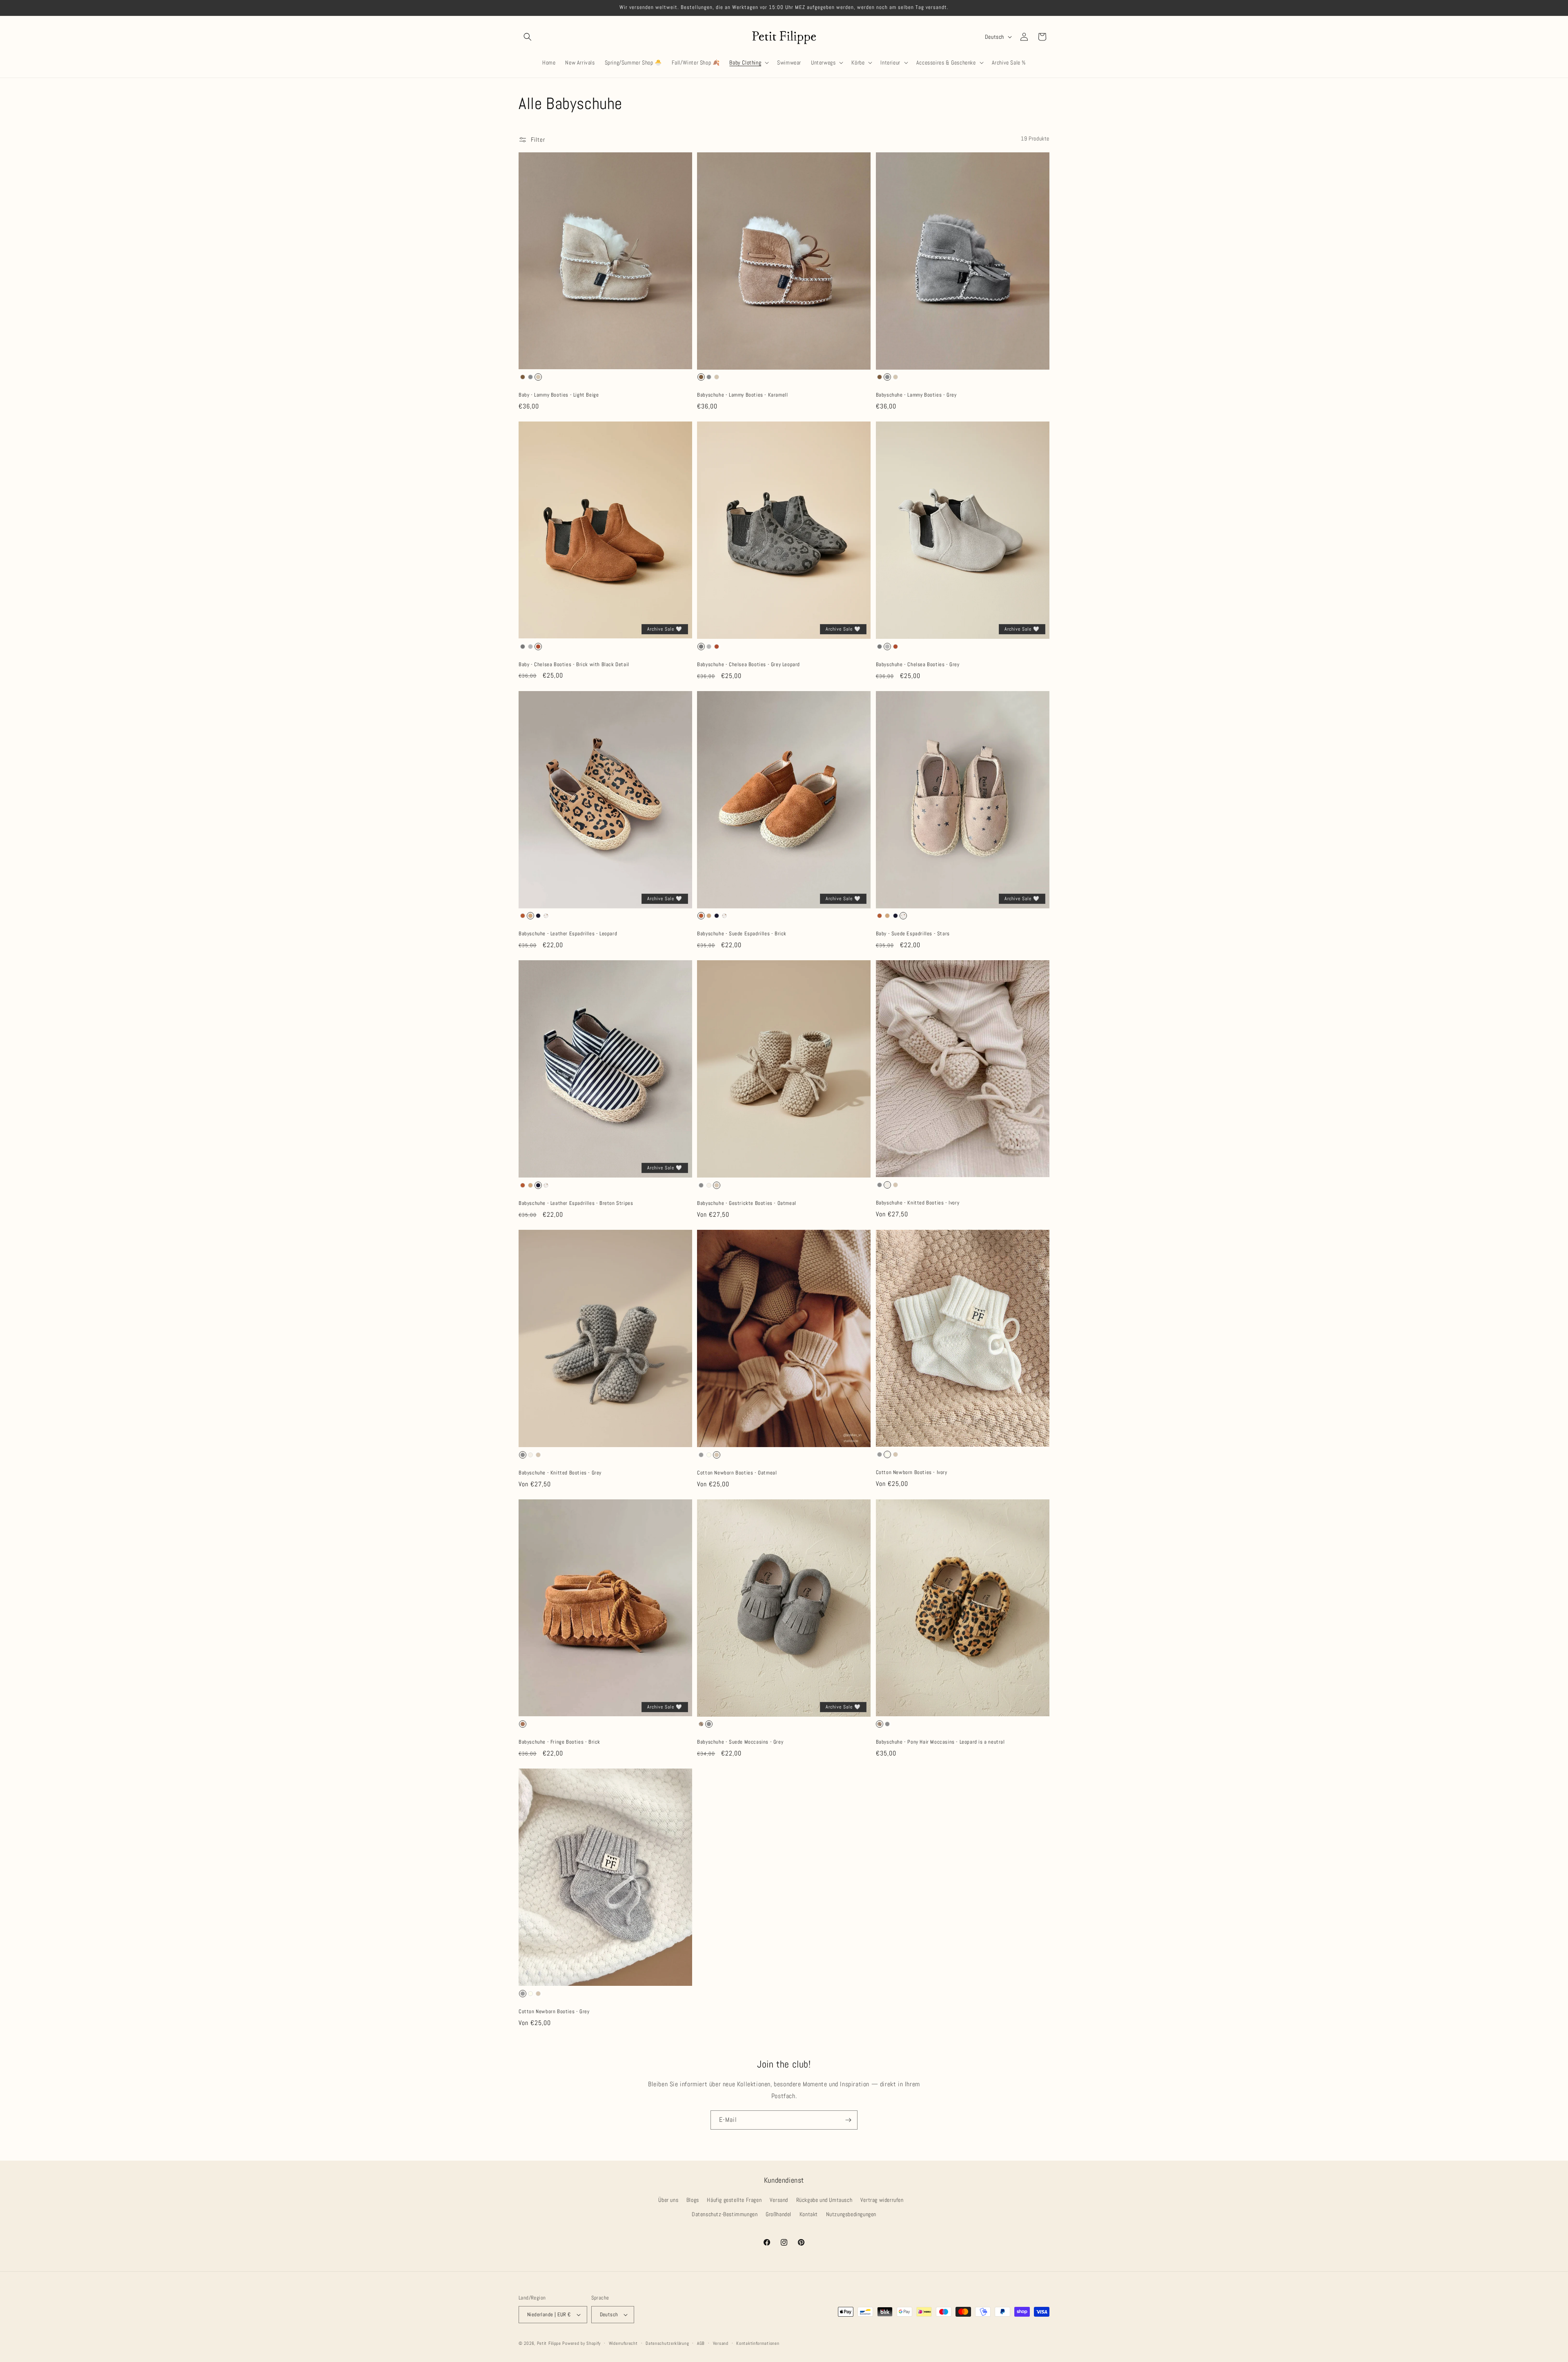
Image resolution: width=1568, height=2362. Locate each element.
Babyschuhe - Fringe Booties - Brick (559, 1742)
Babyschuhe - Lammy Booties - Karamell (742, 395)
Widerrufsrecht (623, 2343)
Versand (779, 2200)
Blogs (693, 2200)
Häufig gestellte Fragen (734, 2200)
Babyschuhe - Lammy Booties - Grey (916, 395)
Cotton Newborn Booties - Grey (554, 2012)
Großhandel (778, 2214)
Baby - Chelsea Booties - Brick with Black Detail (574, 665)
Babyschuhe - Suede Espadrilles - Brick (742, 934)
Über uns (668, 2200)
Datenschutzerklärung (667, 2343)
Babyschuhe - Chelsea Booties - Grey (918, 665)
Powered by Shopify (581, 2343)
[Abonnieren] (848, 2120)
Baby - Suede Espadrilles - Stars (913, 934)
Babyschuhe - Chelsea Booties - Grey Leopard (748, 665)
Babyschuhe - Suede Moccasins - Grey (740, 1742)
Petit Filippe (549, 2343)
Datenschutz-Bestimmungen (725, 2214)
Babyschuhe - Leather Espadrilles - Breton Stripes (576, 1203)
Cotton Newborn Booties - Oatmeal (737, 1473)
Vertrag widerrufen (882, 2200)
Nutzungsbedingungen (851, 2214)
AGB (701, 2343)
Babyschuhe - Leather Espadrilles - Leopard (568, 934)
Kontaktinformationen (758, 2343)
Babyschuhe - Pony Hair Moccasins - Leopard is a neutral (940, 1742)
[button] (528, 37)
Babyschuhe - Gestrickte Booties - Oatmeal (747, 1203)
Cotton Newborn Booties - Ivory (912, 1472)
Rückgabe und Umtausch (824, 2200)
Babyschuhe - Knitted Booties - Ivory (918, 1203)
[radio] (523, 377)
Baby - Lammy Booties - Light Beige (559, 395)
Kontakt (809, 2214)
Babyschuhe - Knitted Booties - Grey (560, 1473)
